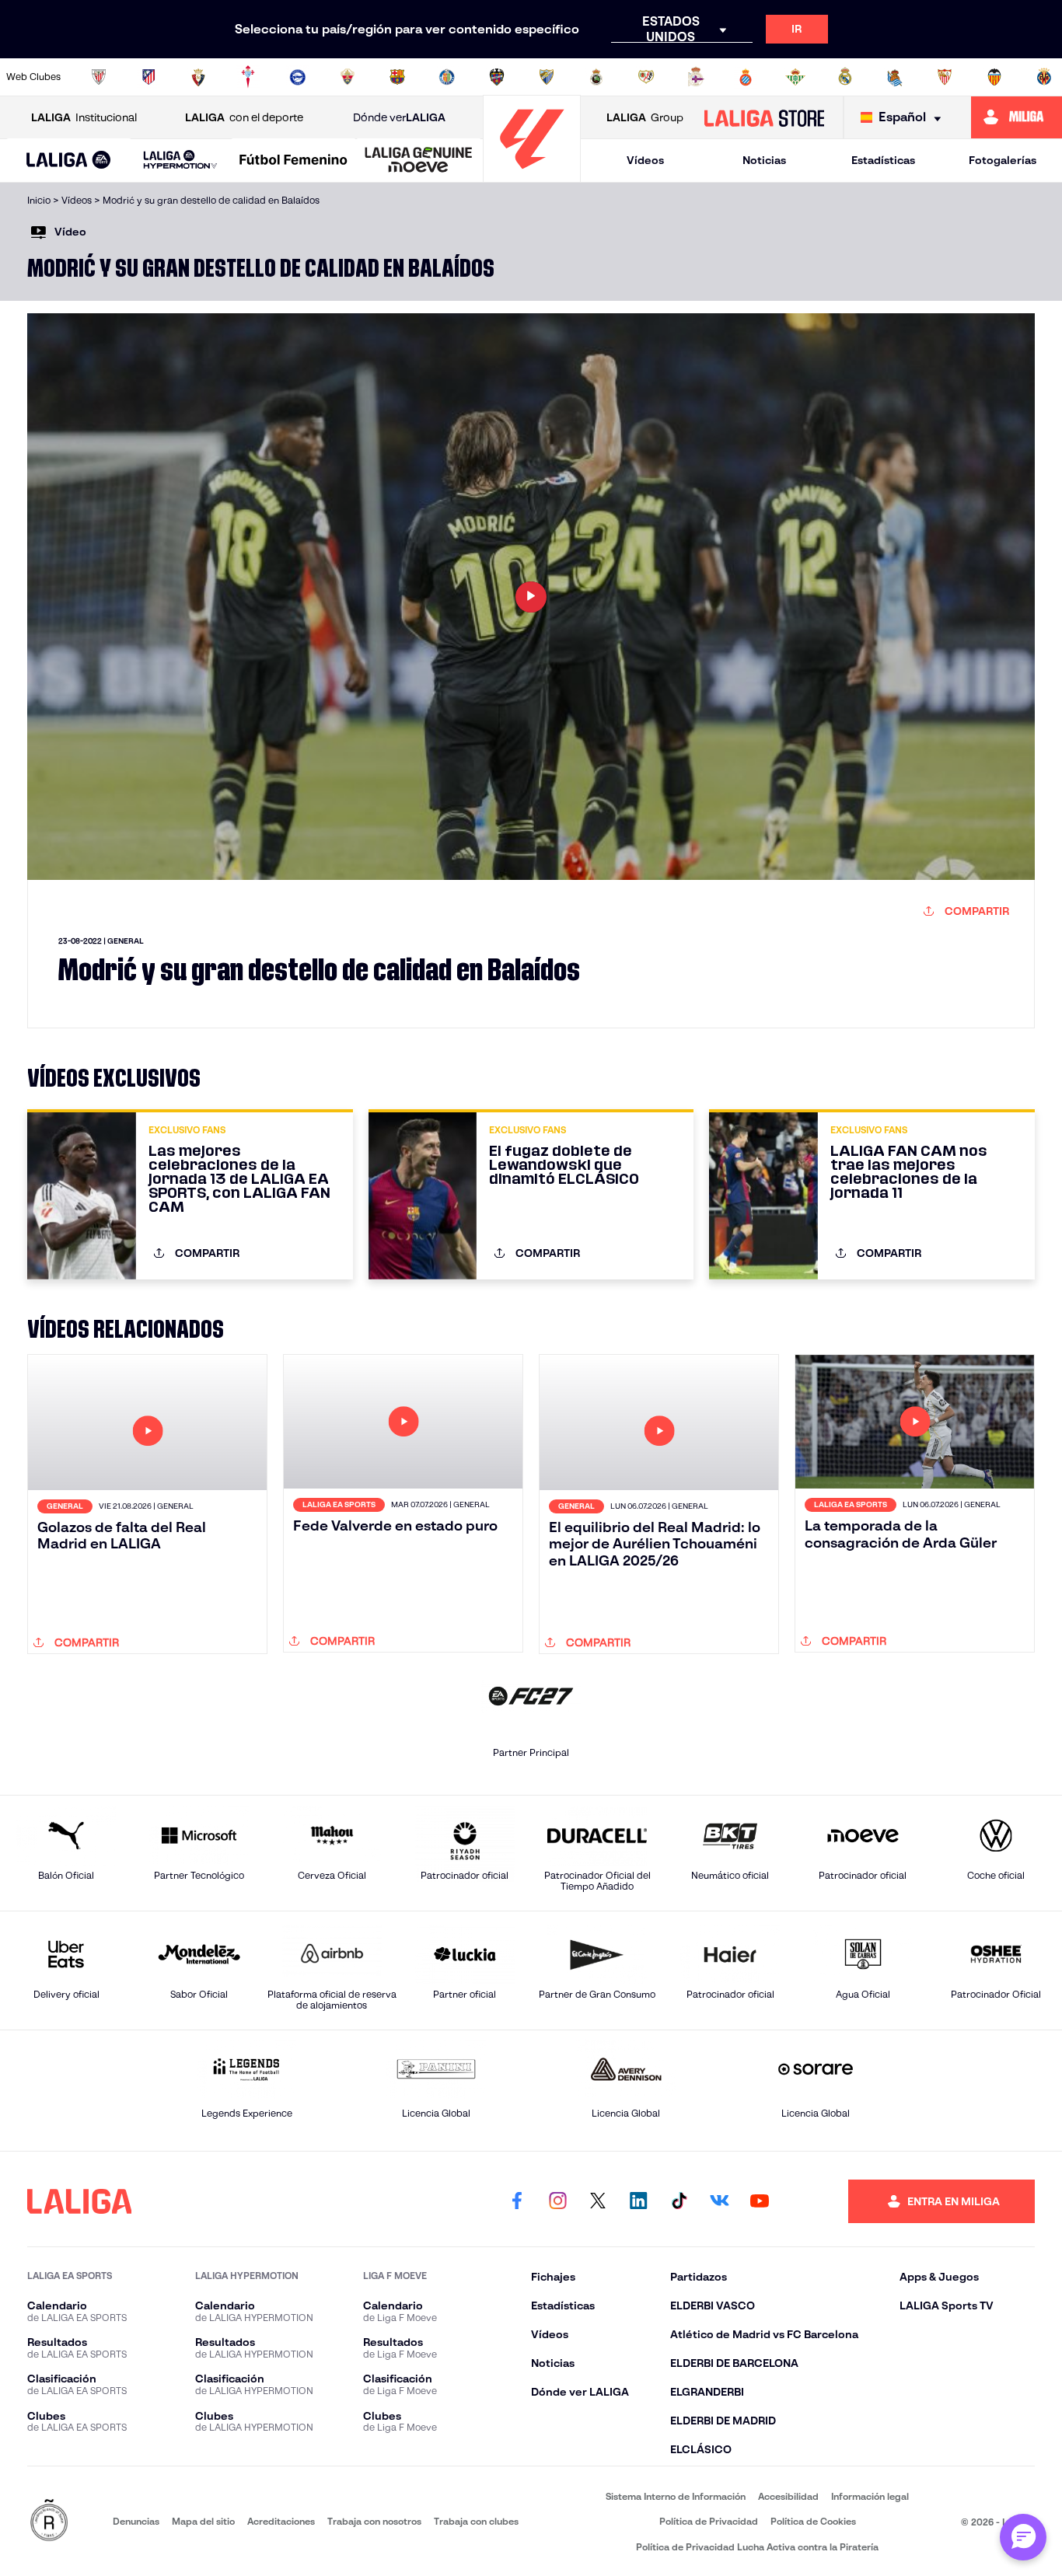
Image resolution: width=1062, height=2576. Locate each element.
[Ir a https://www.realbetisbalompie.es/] (795, 77)
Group (645, 117)
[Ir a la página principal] (532, 175)
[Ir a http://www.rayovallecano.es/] (646, 77)
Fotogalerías (1003, 160)
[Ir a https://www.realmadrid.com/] (845, 77)
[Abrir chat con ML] (1023, 2537)
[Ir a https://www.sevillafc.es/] (945, 77)
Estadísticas (883, 160)
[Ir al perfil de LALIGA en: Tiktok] (679, 2201)
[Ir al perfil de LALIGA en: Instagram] (557, 2201)
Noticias (764, 160)
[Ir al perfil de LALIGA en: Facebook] (517, 2201)
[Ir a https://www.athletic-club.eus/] (99, 77)
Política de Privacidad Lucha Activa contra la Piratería (757, 2547)
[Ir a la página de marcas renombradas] (49, 2521)
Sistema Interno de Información (676, 2496)
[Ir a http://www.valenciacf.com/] (994, 77)
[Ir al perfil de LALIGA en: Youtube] (760, 2201)
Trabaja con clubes (476, 2521)
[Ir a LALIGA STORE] (764, 117)
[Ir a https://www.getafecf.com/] (447, 77)
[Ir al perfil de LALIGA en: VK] (719, 2201)
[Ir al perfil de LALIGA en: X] (598, 2201)
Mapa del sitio (203, 2521)
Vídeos (645, 160)
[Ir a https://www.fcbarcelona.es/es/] (397, 77)
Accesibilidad (788, 2496)
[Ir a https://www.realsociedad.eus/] (895, 77)
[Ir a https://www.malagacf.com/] (547, 77)
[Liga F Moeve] (293, 161)
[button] (69, 161)
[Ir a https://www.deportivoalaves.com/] (298, 77)
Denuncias (136, 2521)
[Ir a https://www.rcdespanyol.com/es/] (746, 77)
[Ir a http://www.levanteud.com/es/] (497, 77)
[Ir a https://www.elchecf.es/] (348, 77)
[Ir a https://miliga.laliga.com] (1017, 117)
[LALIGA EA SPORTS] (69, 161)
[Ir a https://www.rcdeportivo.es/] (696, 77)
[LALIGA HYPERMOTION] (181, 161)
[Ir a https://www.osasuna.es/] (198, 77)
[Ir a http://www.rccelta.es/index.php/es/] (248, 77)
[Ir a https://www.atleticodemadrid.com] (148, 77)
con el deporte (244, 117)
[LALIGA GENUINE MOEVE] (419, 161)
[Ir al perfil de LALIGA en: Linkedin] (638, 2201)
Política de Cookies (813, 2521)
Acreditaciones (281, 2521)
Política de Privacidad (709, 2521)
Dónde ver (399, 117)
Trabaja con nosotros (374, 2521)
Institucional (84, 117)
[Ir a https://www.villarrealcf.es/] (1044, 77)
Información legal (870, 2496)
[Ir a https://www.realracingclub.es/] (596, 77)
